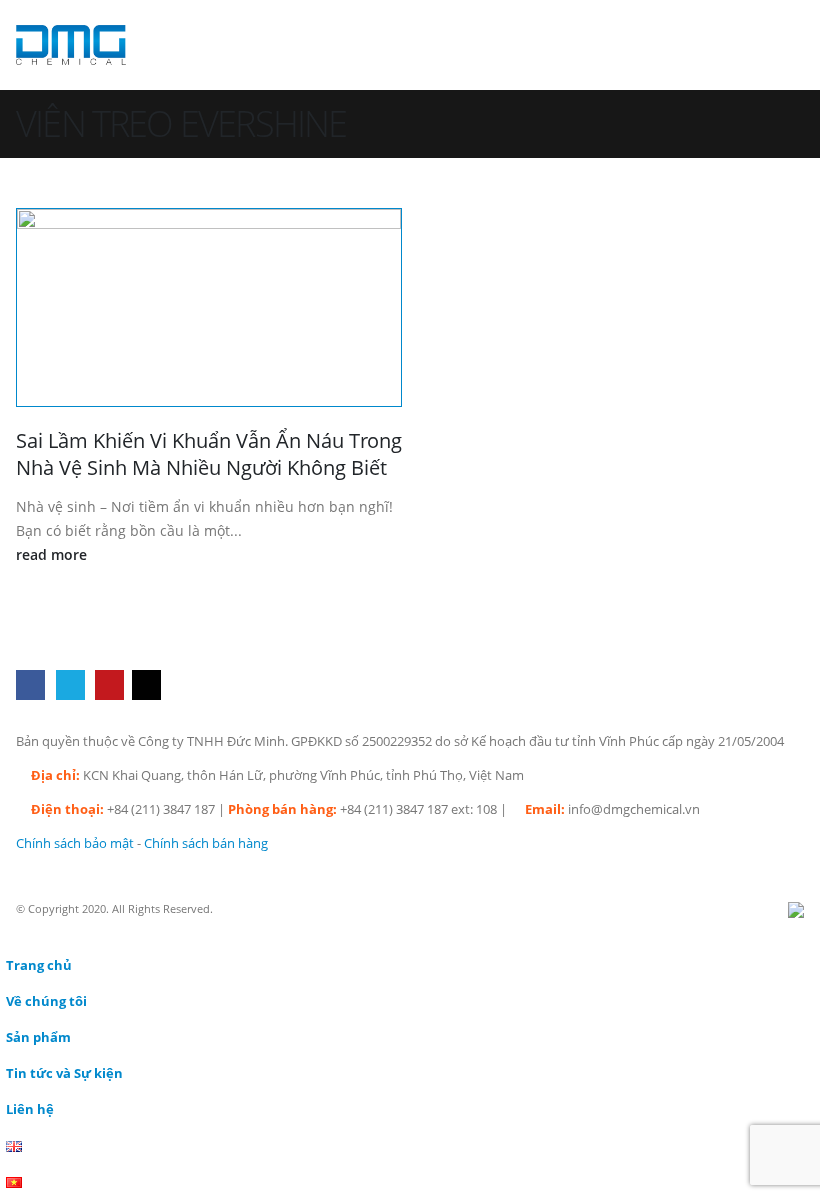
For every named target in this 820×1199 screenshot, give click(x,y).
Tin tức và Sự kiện (64, 1073)
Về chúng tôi (46, 1001)
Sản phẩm (38, 1037)
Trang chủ (39, 965)
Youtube (109, 684)
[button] (786, 45)
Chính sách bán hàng (206, 843)
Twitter (70, 684)
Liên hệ (30, 1109)
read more (53, 554)
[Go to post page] (209, 307)
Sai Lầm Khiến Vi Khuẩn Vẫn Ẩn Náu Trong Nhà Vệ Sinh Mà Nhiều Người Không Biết (209, 454)
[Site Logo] (71, 44)
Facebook (30, 684)
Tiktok (146, 684)
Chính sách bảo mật (75, 843)
